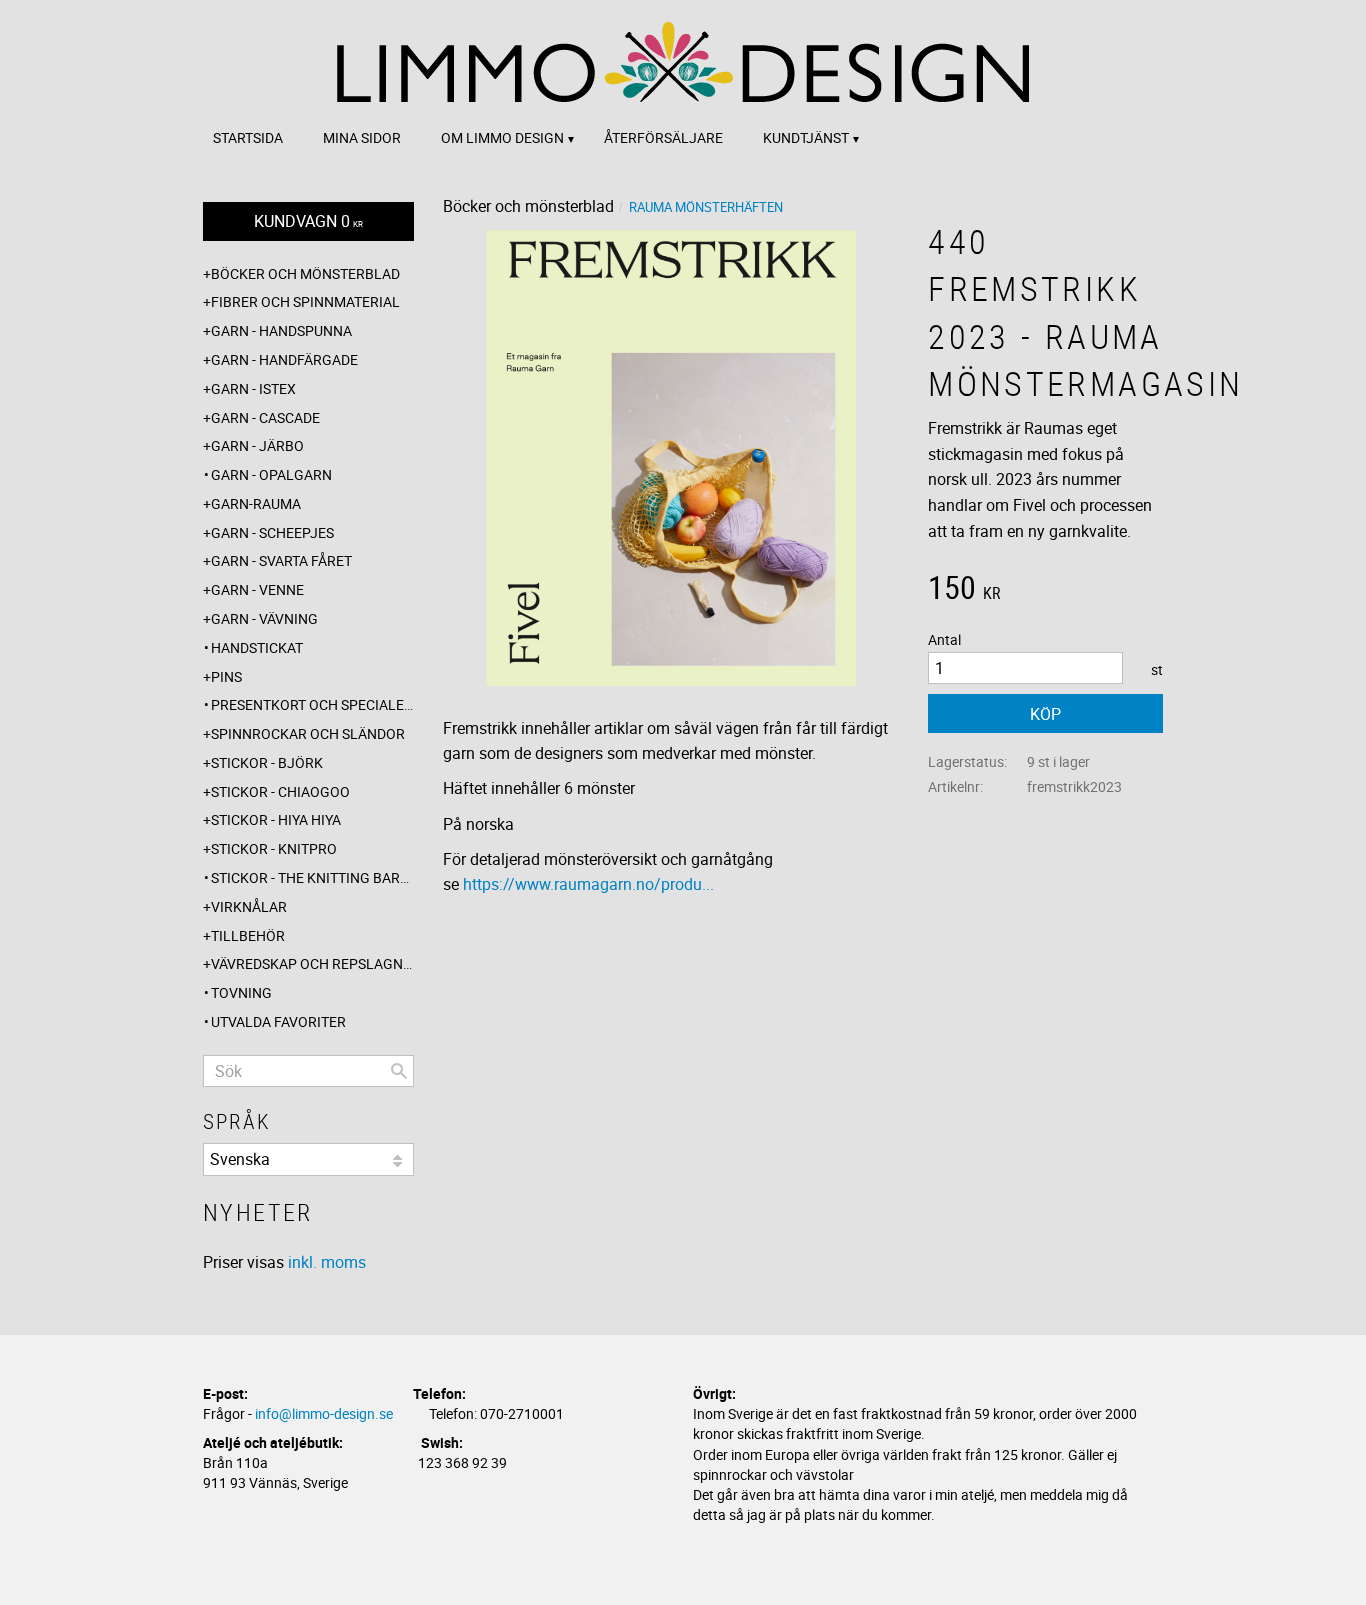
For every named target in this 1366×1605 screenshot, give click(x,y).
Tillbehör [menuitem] (248, 935)
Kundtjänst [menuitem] (806, 137)
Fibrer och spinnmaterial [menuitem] (305, 301)
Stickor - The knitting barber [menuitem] (312, 877)
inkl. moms (327, 1262)
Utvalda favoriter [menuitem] (278, 1021)
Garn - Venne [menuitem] (257, 589)
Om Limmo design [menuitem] (502, 137)
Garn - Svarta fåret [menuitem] (281, 560)
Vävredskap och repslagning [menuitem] (312, 963)
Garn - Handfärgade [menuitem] (284, 359)
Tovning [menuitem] (241, 992)
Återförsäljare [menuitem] (663, 137)
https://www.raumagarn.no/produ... (588, 884)
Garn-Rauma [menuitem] (256, 503)
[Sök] (399, 1071)
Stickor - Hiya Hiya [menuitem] (276, 819)
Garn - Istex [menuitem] (253, 388)
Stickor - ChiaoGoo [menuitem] (280, 791)
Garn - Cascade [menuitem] (265, 417)
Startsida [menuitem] (248, 137)
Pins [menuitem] (226, 676)
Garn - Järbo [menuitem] (257, 445)
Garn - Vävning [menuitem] (264, 618)
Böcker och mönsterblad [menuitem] (305, 273)
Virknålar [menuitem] (249, 906)
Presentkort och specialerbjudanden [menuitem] (312, 704)
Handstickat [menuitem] (257, 647)
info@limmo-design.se (324, 1413)
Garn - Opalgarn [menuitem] (271, 474)
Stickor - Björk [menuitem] (267, 762)
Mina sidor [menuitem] (362, 137)
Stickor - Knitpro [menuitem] (274, 848)
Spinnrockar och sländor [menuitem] (308, 733)
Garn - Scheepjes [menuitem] (272, 532)
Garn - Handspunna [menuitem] (281, 330)
